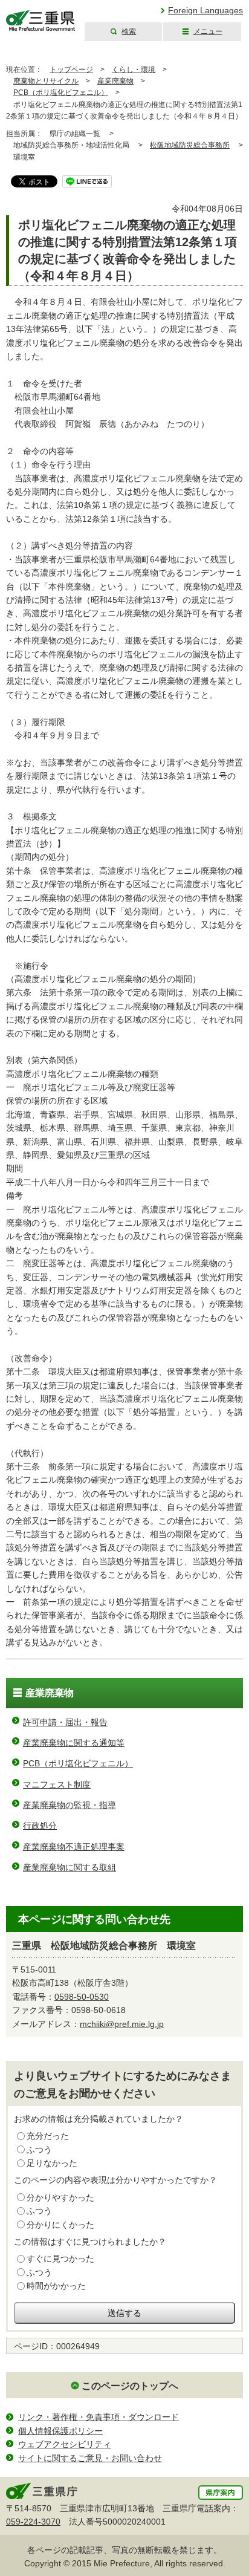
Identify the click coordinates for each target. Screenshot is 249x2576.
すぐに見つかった (60, 2259)
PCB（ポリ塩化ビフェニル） (61, 93)
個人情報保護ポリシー (60, 2431)
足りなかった (52, 2163)
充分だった (48, 2136)
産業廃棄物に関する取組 (70, 1867)
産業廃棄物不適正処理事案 (74, 1847)
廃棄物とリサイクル (46, 81)
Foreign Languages (205, 10)
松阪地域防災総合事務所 (190, 145)
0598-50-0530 (82, 1997)
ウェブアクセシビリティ (65, 2444)
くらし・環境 (134, 70)
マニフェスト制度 (57, 1784)
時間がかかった (56, 2286)
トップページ (71, 70)
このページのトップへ (130, 2386)
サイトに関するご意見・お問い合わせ (90, 2458)
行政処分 (40, 1826)
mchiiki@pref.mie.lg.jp (122, 2024)
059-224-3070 (33, 2522)
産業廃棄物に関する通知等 (74, 1743)
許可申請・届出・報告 (65, 1722)
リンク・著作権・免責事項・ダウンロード (99, 2417)
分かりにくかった (60, 2225)
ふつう (39, 2150)
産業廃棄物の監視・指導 (70, 1805)
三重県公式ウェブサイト (41, 21)
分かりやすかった (60, 2197)
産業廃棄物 (115, 81)
